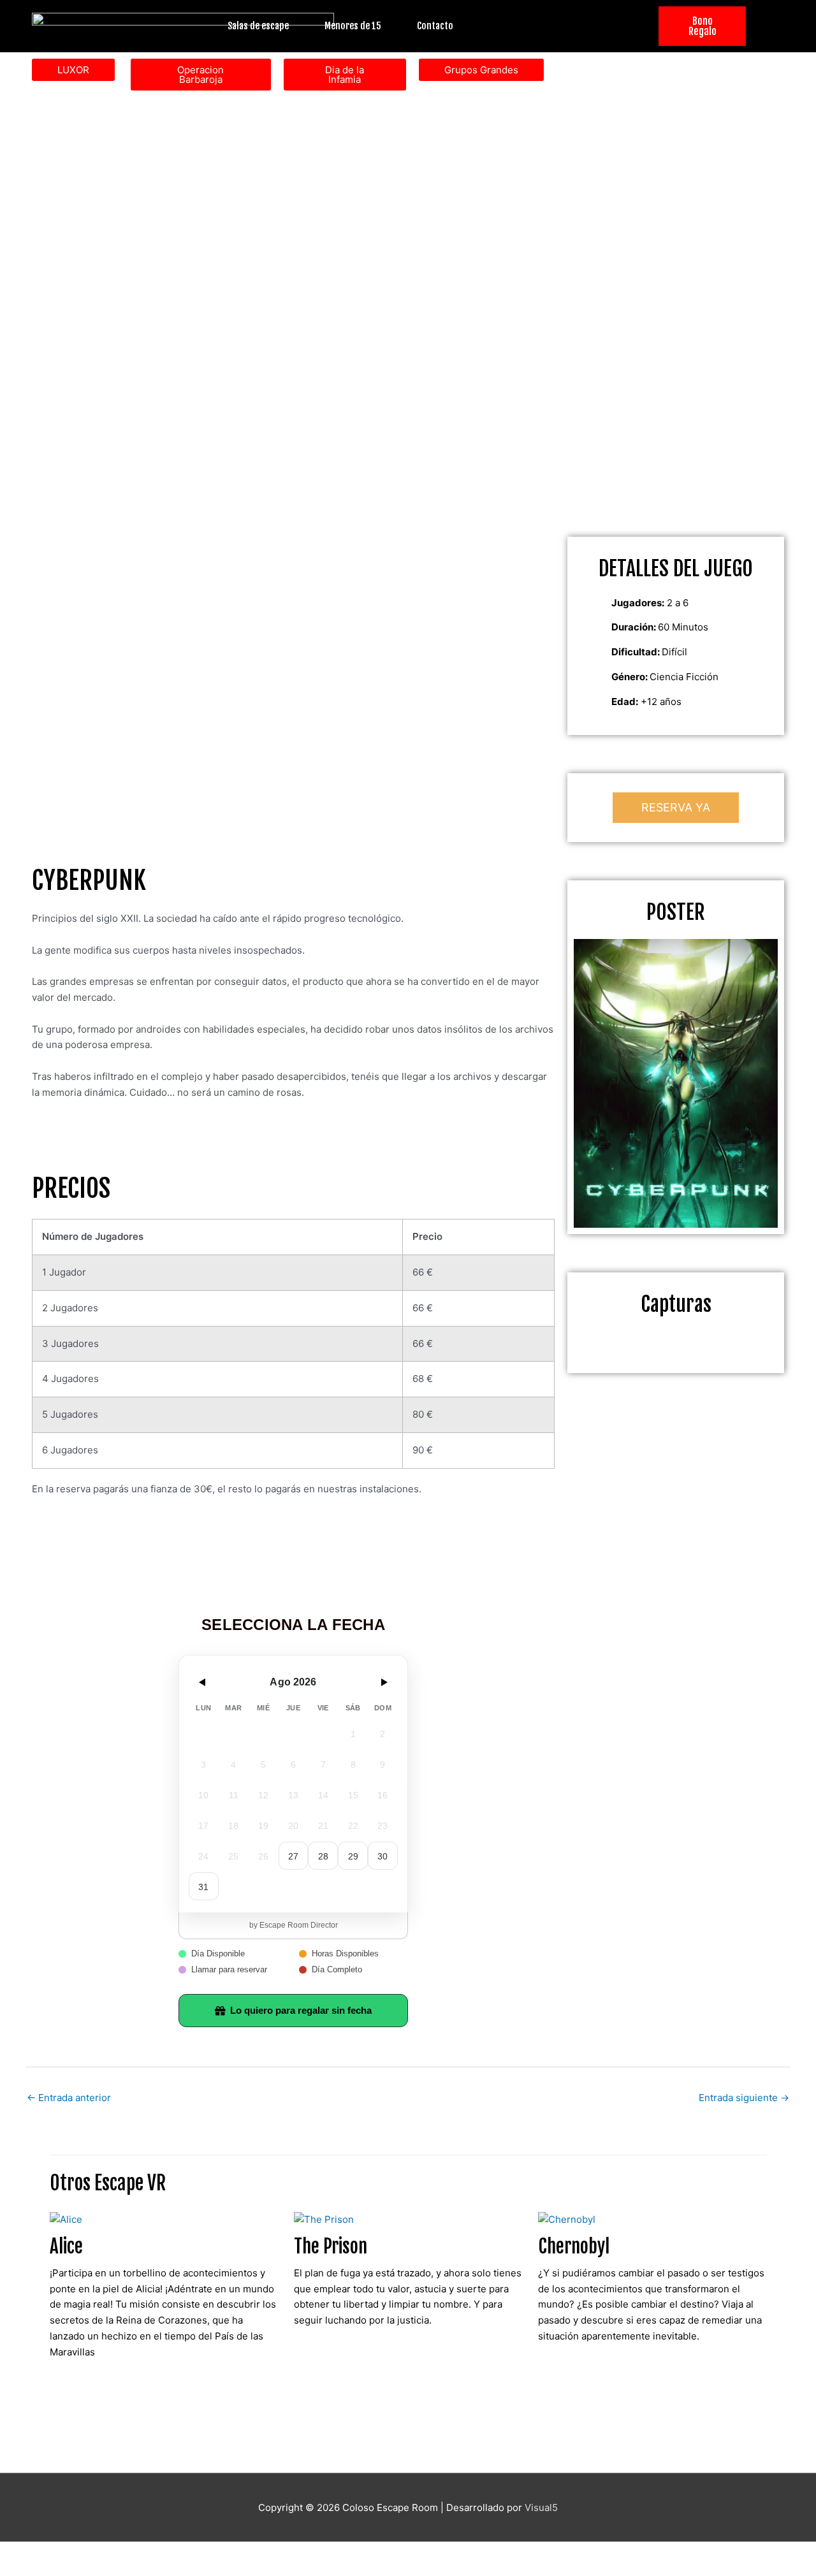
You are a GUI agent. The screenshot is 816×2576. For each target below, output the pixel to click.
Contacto (435, 26)
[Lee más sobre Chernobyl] (567, 2219)
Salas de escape (258, 26)
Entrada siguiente (744, 2098)
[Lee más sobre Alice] (66, 2219)
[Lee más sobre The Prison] (324, 2219)
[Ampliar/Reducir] (25, 2552)
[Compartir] (133, 2552)
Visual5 (541, 2507)
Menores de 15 (353, 26)
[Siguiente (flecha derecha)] (79, 2570)
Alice (66, 2246)
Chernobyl (574, 2246)
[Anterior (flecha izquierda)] (25, 2570)
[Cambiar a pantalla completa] (79, 2552)
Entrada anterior (69, 2098)
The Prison (331, 2246)
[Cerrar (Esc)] (186, 2552)
